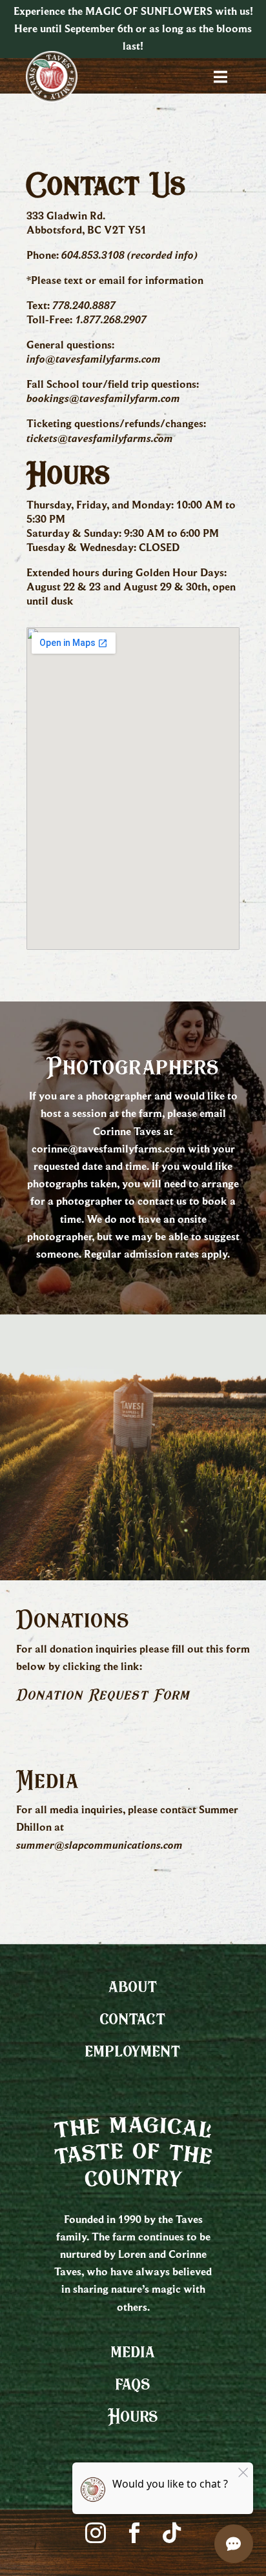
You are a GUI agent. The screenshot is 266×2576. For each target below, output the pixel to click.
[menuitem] (133, 1986)
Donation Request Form (103, 1695)
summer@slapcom (60, 1845)
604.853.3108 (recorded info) (129, 255)
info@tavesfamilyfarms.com (94, 359)
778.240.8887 (84, 305)
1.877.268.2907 (111, 319)
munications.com (143, 1845)
